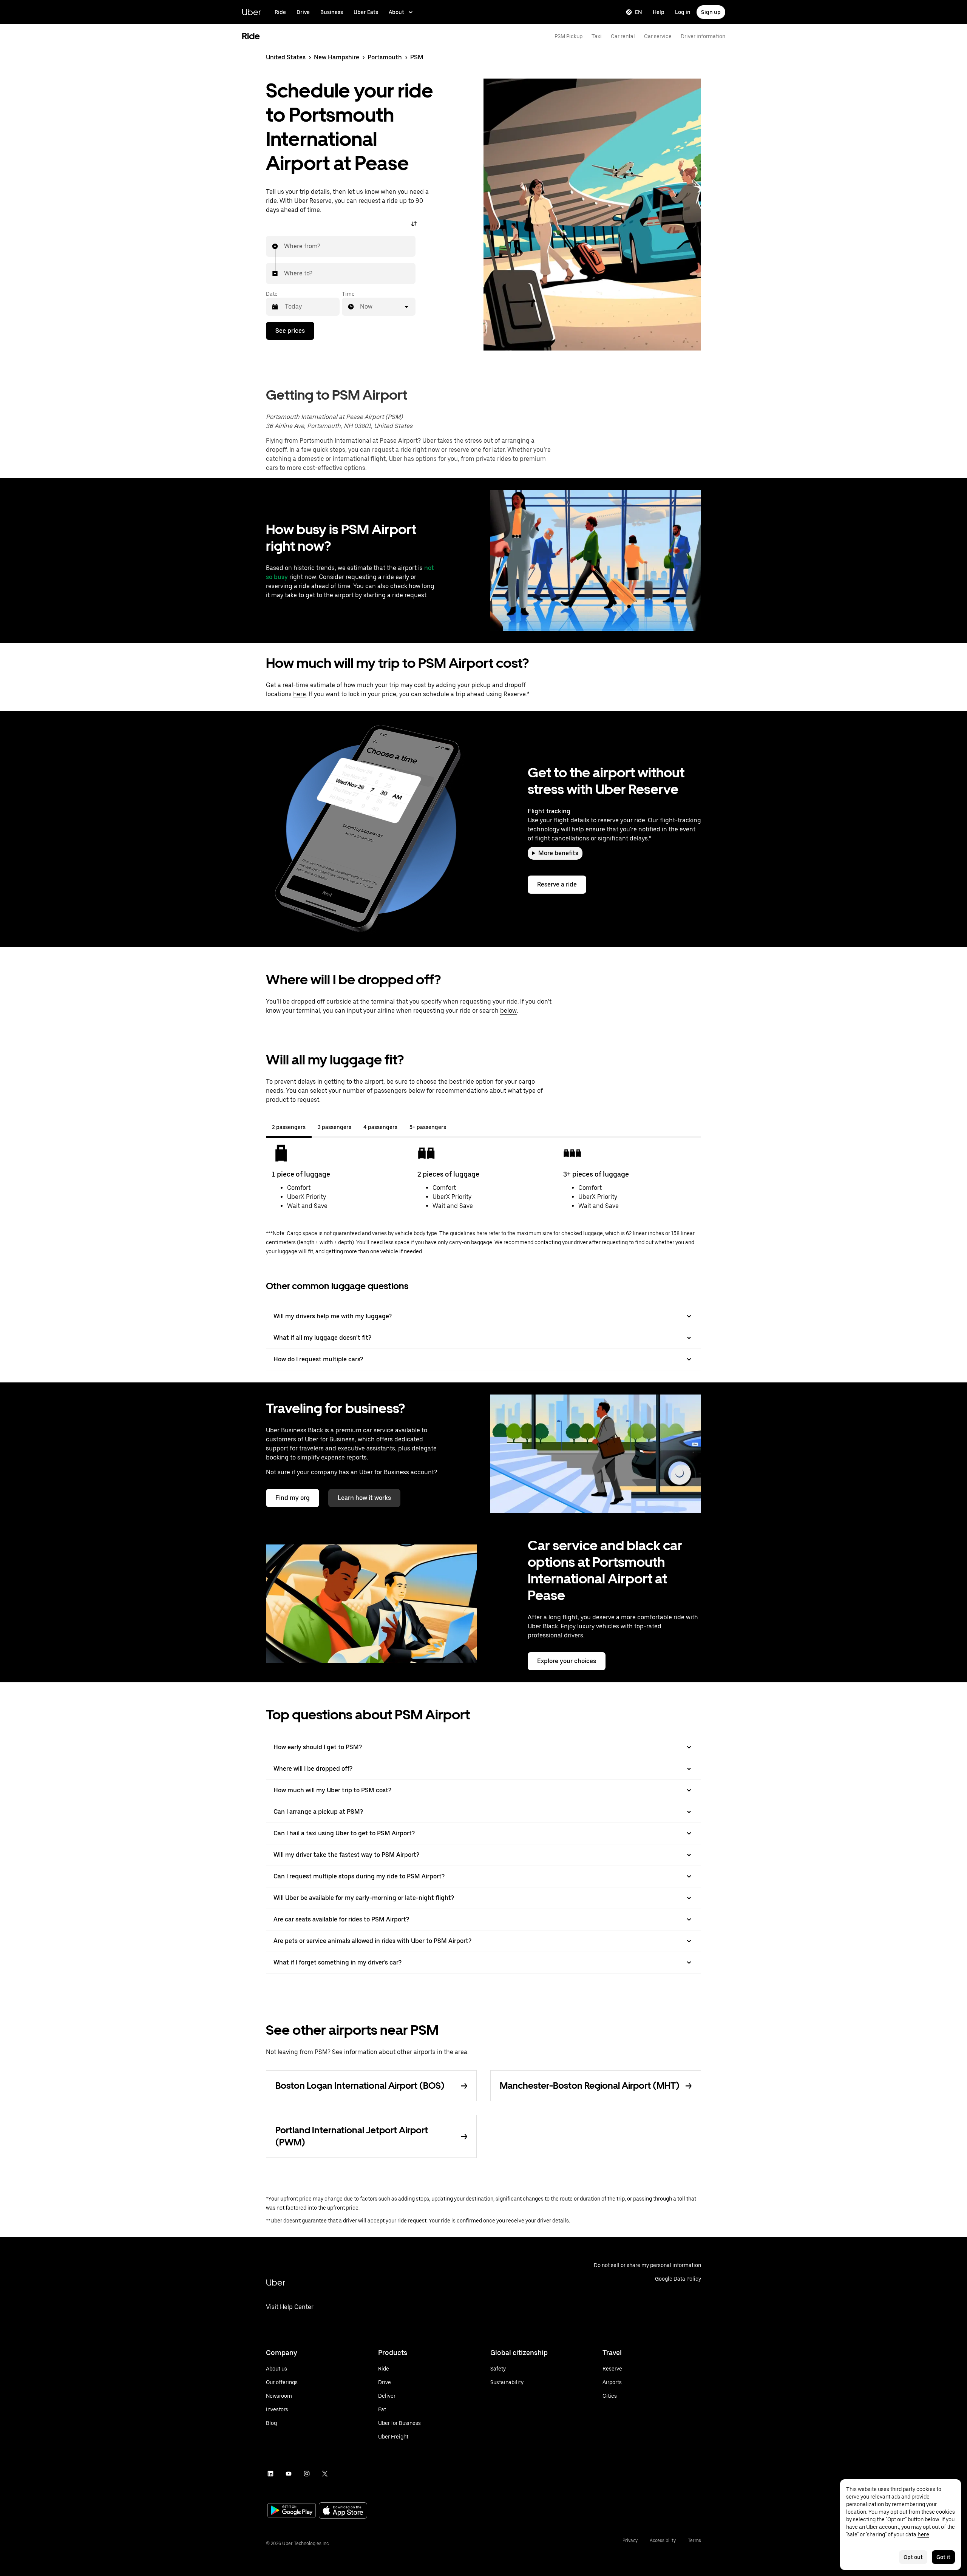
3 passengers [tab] (334, 1127)
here (300, 694)
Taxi (597, 36)
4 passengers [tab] (380, 1127)
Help (659, 12)
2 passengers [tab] (289, 1127)
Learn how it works (364, 1498)
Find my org (293, 1498)
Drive (303, 12)
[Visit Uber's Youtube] (289, 2474)
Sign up (711, 12)
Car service (658, 36)
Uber (251, 12)
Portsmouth (385, 57)
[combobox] (284, 246)
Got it (943, 2557)
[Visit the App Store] (343, 2511)
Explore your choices (567, 1661)
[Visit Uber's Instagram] (307, 2474)
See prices (290, 331)
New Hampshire (337, 57)
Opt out (913, 2557)
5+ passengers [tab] (428, 1127)
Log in (683, 12)
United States (286, 57)
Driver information (703, 36)
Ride (280, 12)
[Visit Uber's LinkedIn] (270, 2474)
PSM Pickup (568, 36)
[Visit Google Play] (292, 2511)
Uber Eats (366, 12)
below (508, 1011)
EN (639, 12)
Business (332, 12)
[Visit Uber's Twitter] (325, 2474)
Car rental (623, 36)
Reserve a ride (557, 884)
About (396, 12)
